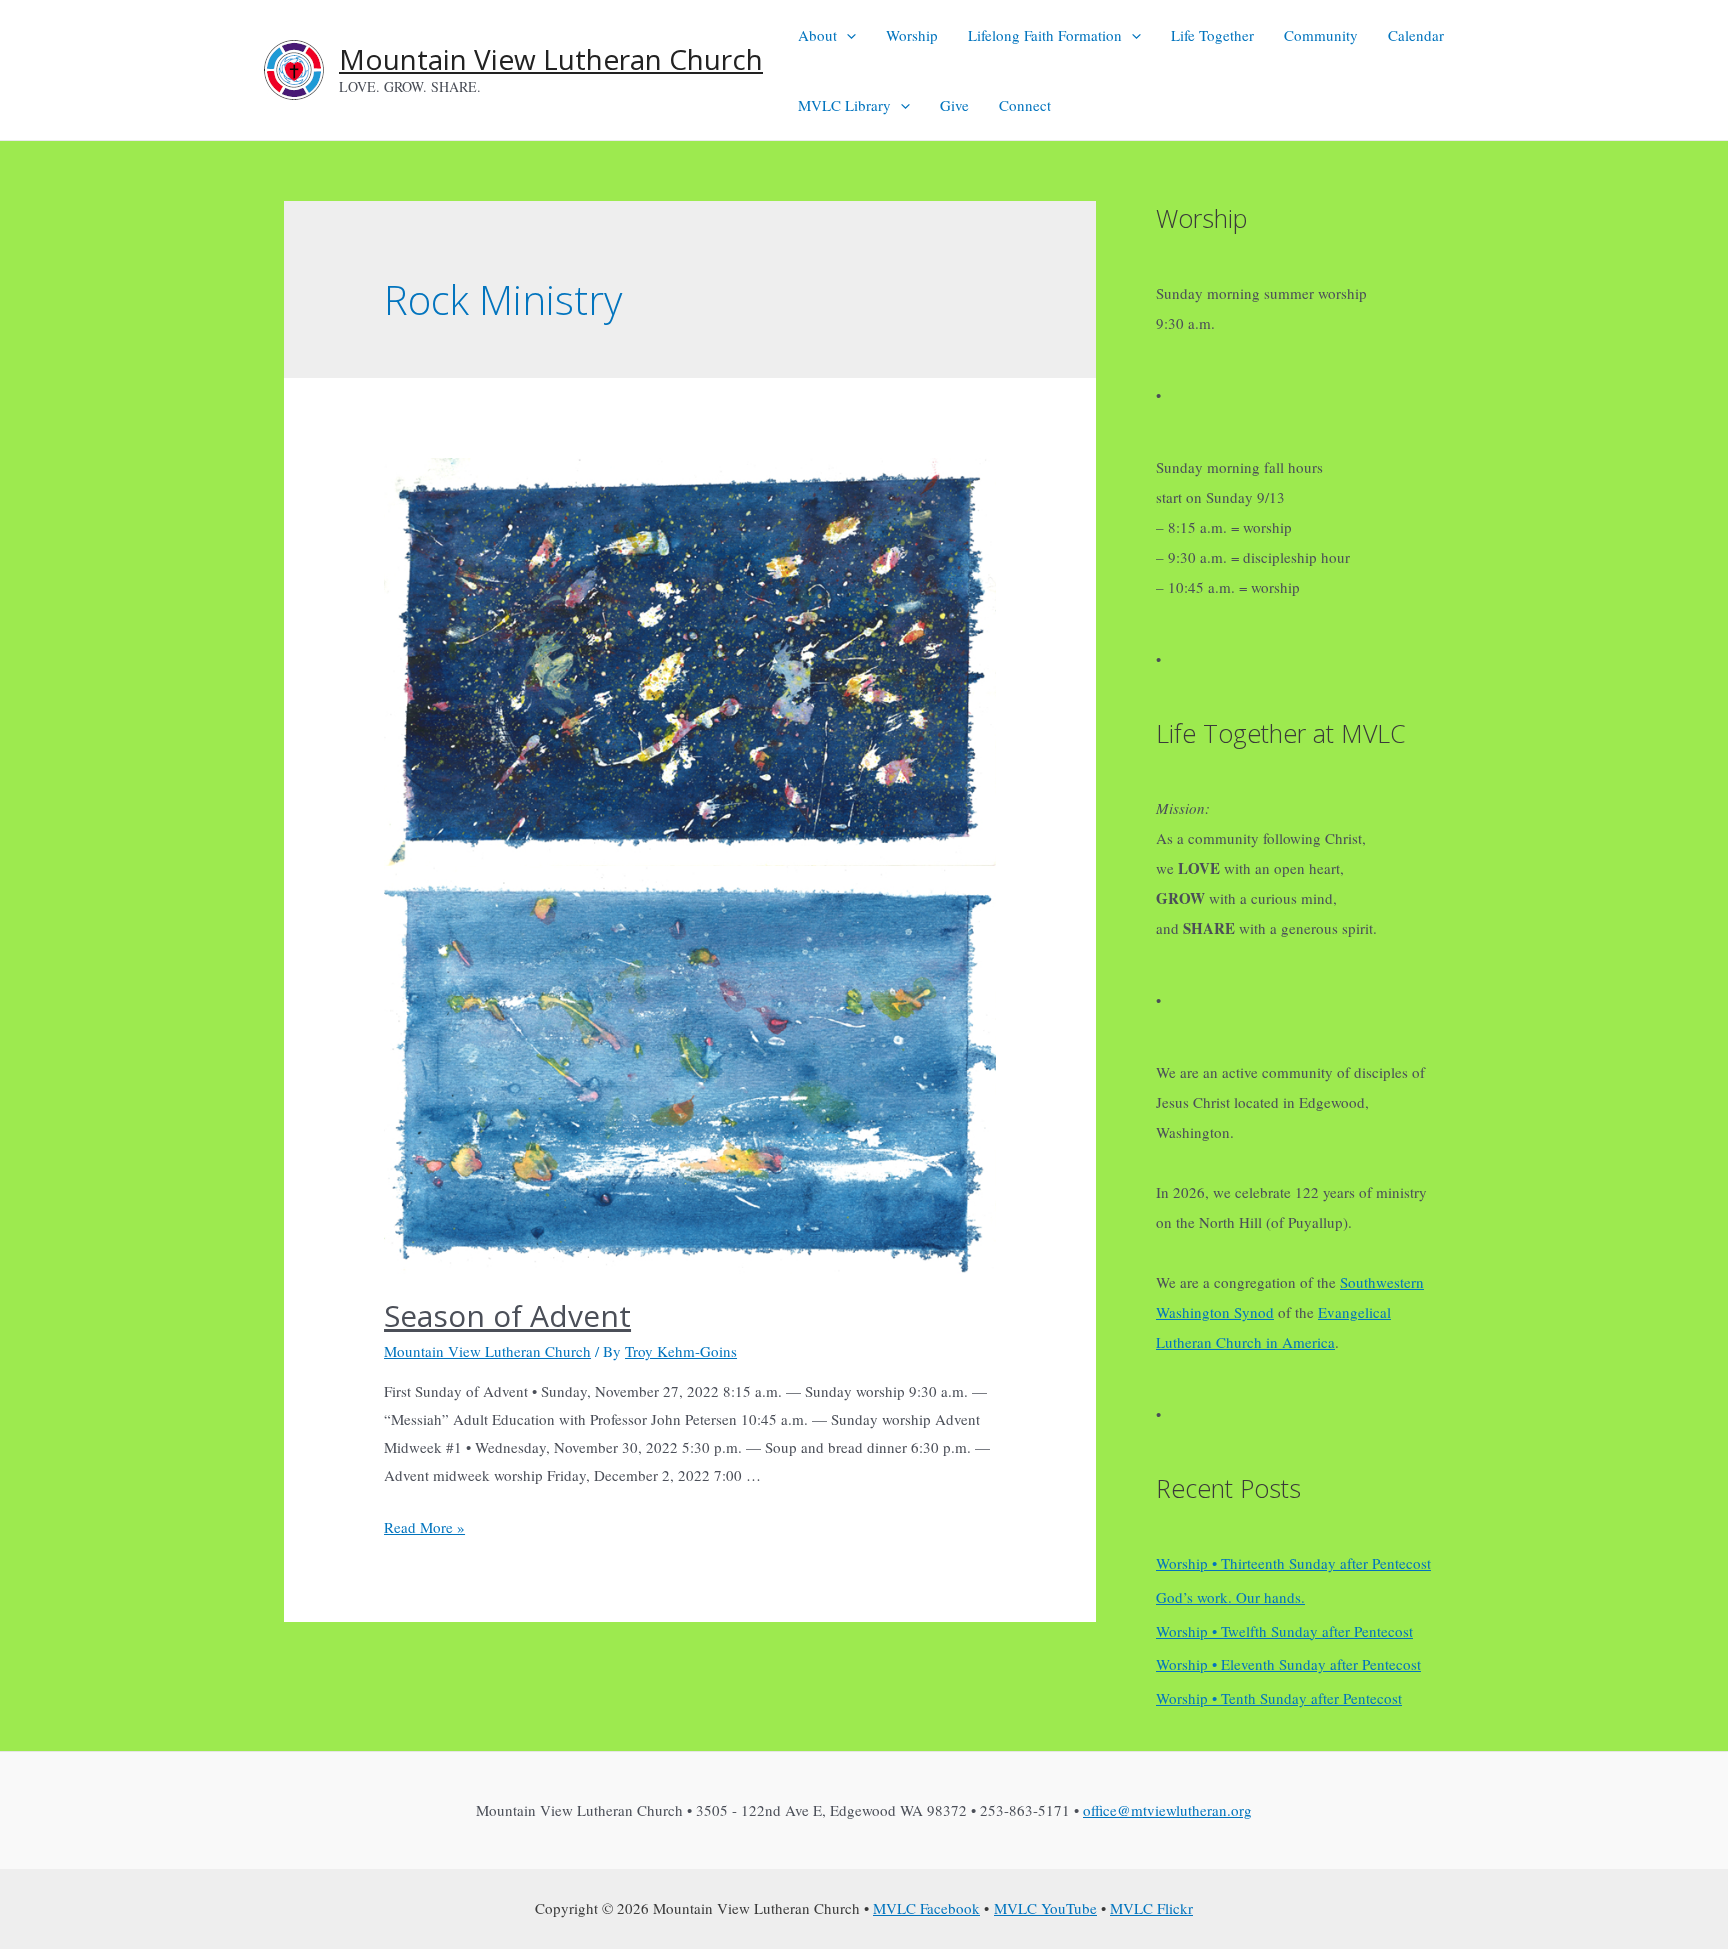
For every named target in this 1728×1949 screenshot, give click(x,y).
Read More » (424, 1527)
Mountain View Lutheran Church (551, 59)
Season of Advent (507, 1315)
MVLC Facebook (926, 1908)
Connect (1025, 105)
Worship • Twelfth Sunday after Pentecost (1284, 1631)
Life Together (1212, 35)
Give (954, 105)
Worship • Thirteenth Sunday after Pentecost (1293, 1563)
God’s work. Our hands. (1230, 1597)
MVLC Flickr (1151, 1908)
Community (1321, 35)
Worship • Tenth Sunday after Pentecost (1279, 1698)
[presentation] (846, 35)
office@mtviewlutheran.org (1167, 1810)
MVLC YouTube (1045, 1908)
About (817, 35)
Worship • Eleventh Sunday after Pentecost (1288, 1664)
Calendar (1416, 35)
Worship (912, 35)
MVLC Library (844, 105)
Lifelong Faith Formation (1045, 35)
